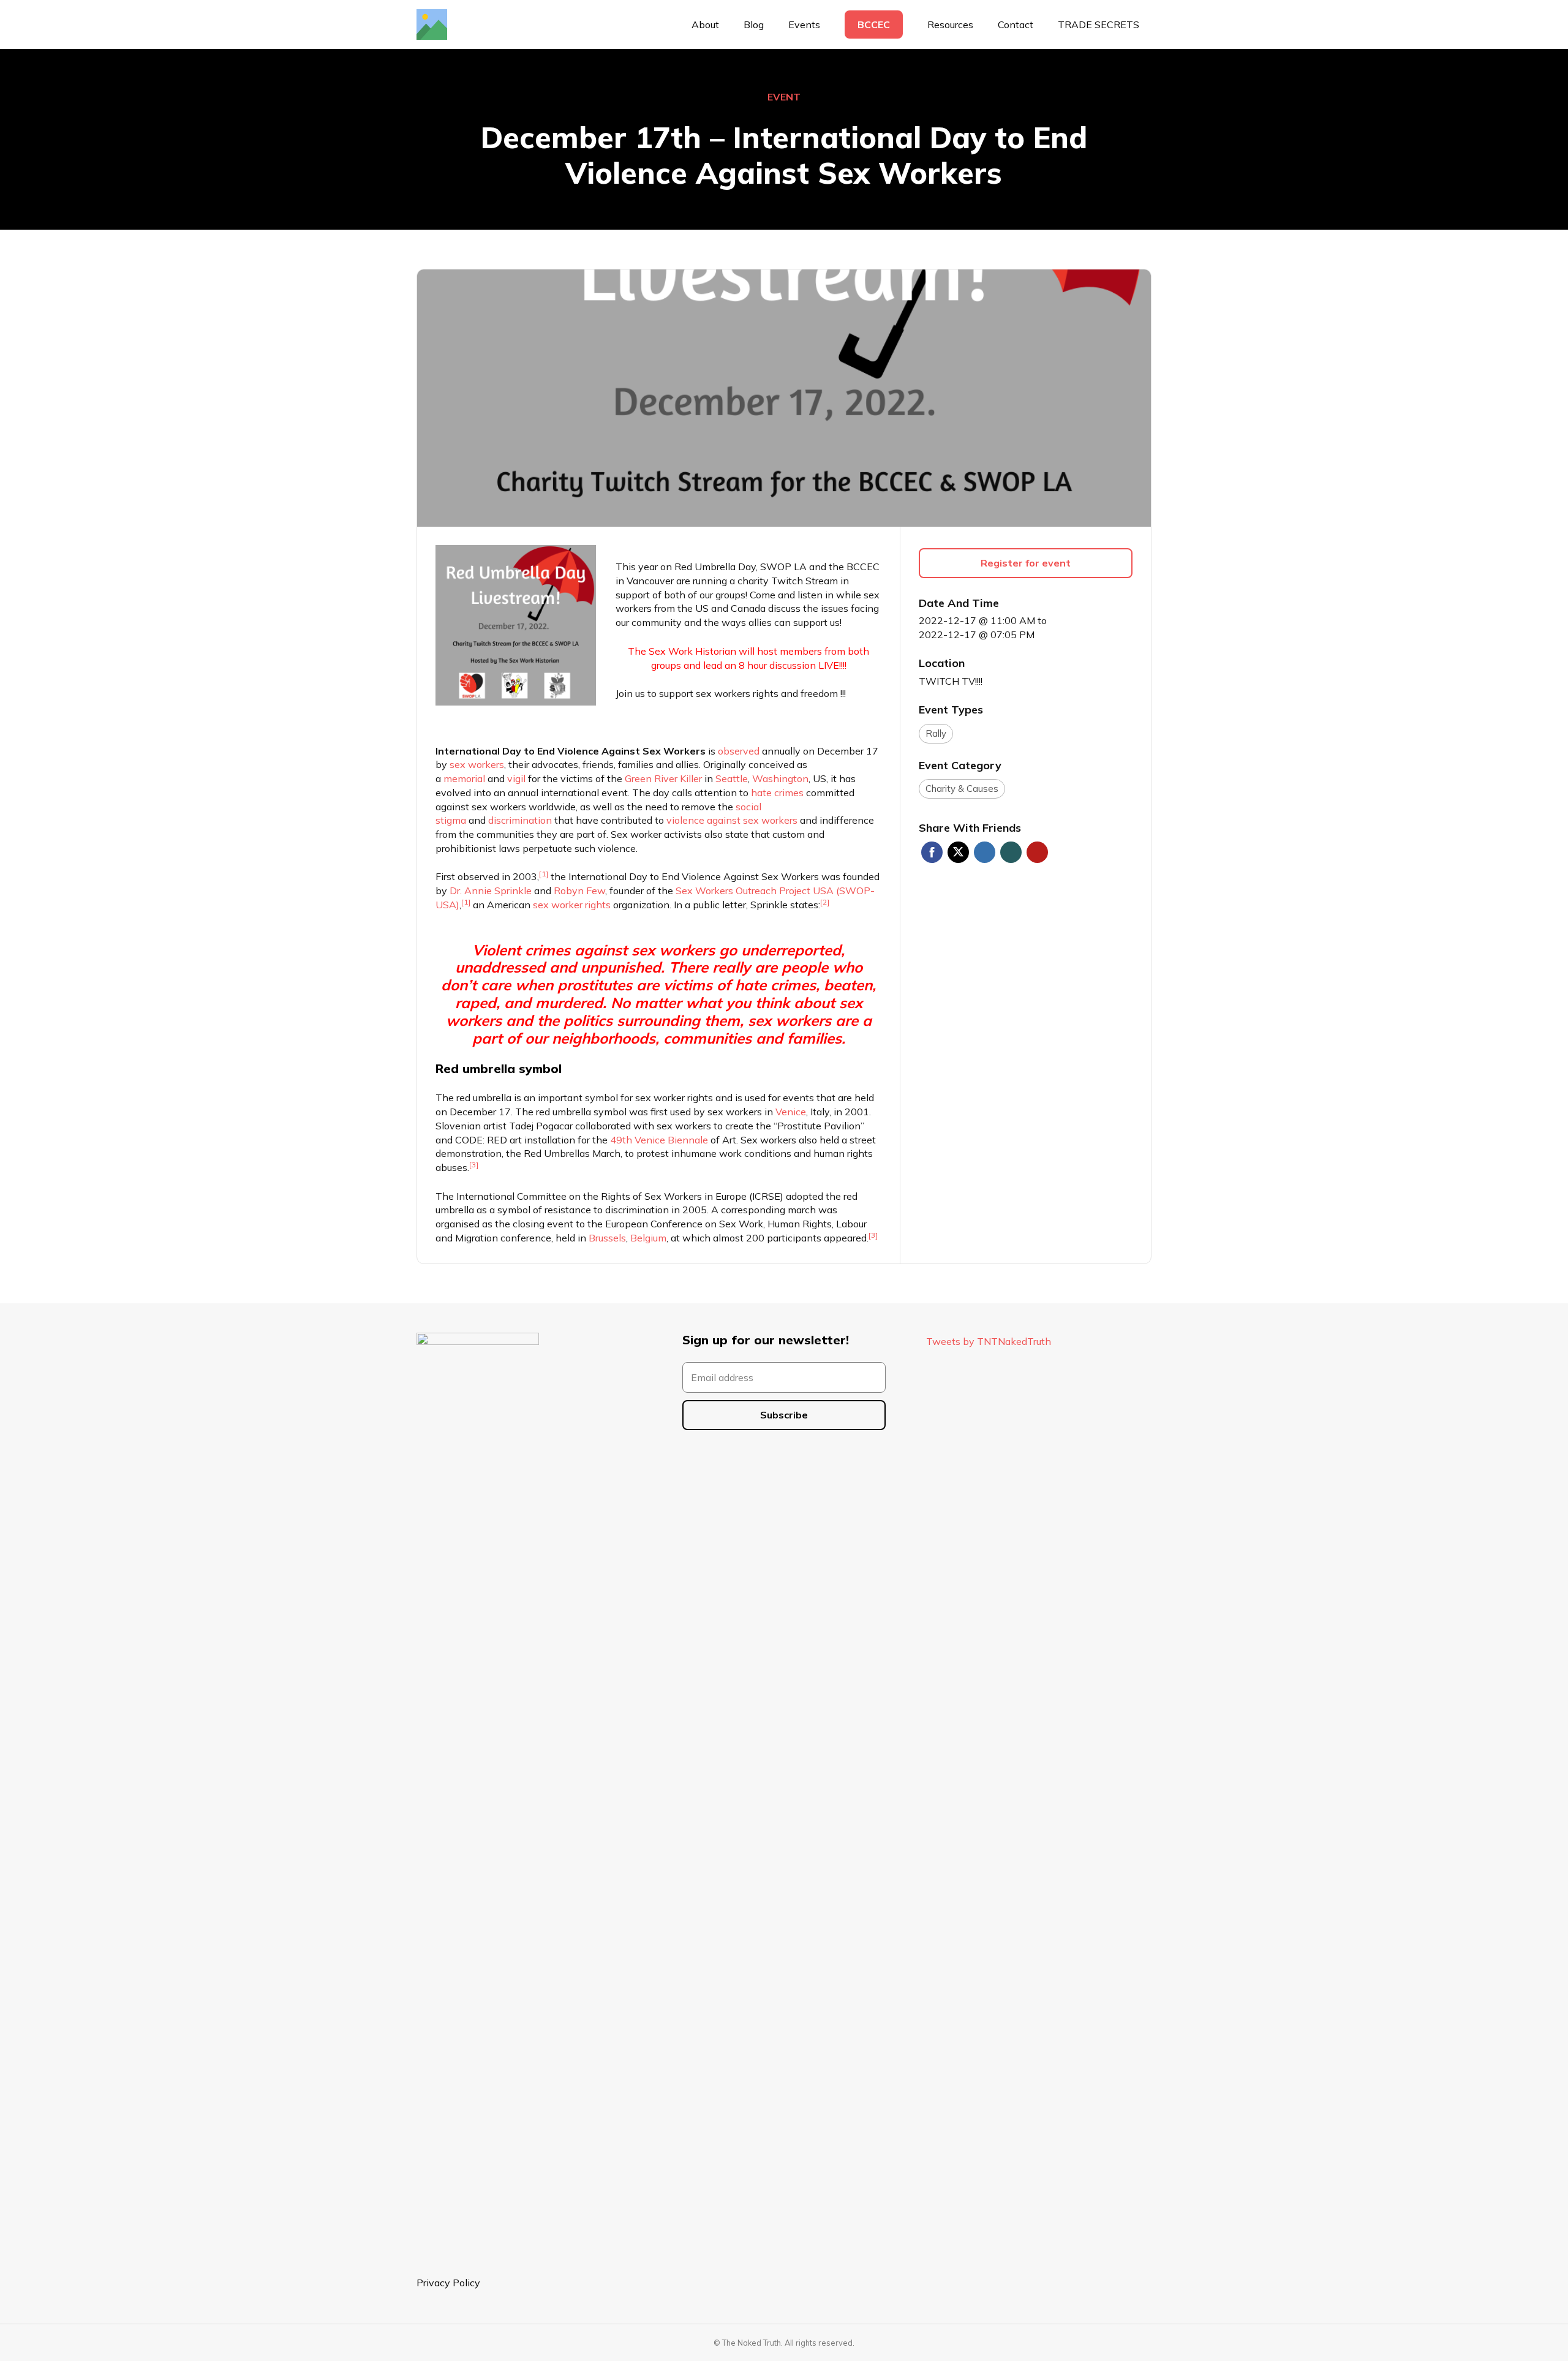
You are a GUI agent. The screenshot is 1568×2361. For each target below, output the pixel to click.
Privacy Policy (448, 2283)
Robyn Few (579, 891)
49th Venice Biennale (659, 1140)
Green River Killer (663, 778)
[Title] (432, 24)
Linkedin (985, 852)
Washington (780, 778)
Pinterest (1037, 852)
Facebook (932, 852)
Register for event (1026, 563)
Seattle (732, 778)
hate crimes (777, 793)
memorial (464, 778)
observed (739, 751)
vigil (516, 778)
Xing (1011, 852)
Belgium (648, 1238)
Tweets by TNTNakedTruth (989, 1341)
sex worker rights (572, 905)
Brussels (607, 1238)
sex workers (477, 764)
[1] (544, 874)
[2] (825, 902)
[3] (474, 1165)
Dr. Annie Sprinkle (491, 891)
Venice (791, 1112)
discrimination (520, 820)
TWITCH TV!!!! (951, 681)
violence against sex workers (732, 820)
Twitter (958, 852)
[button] (979, 24)
